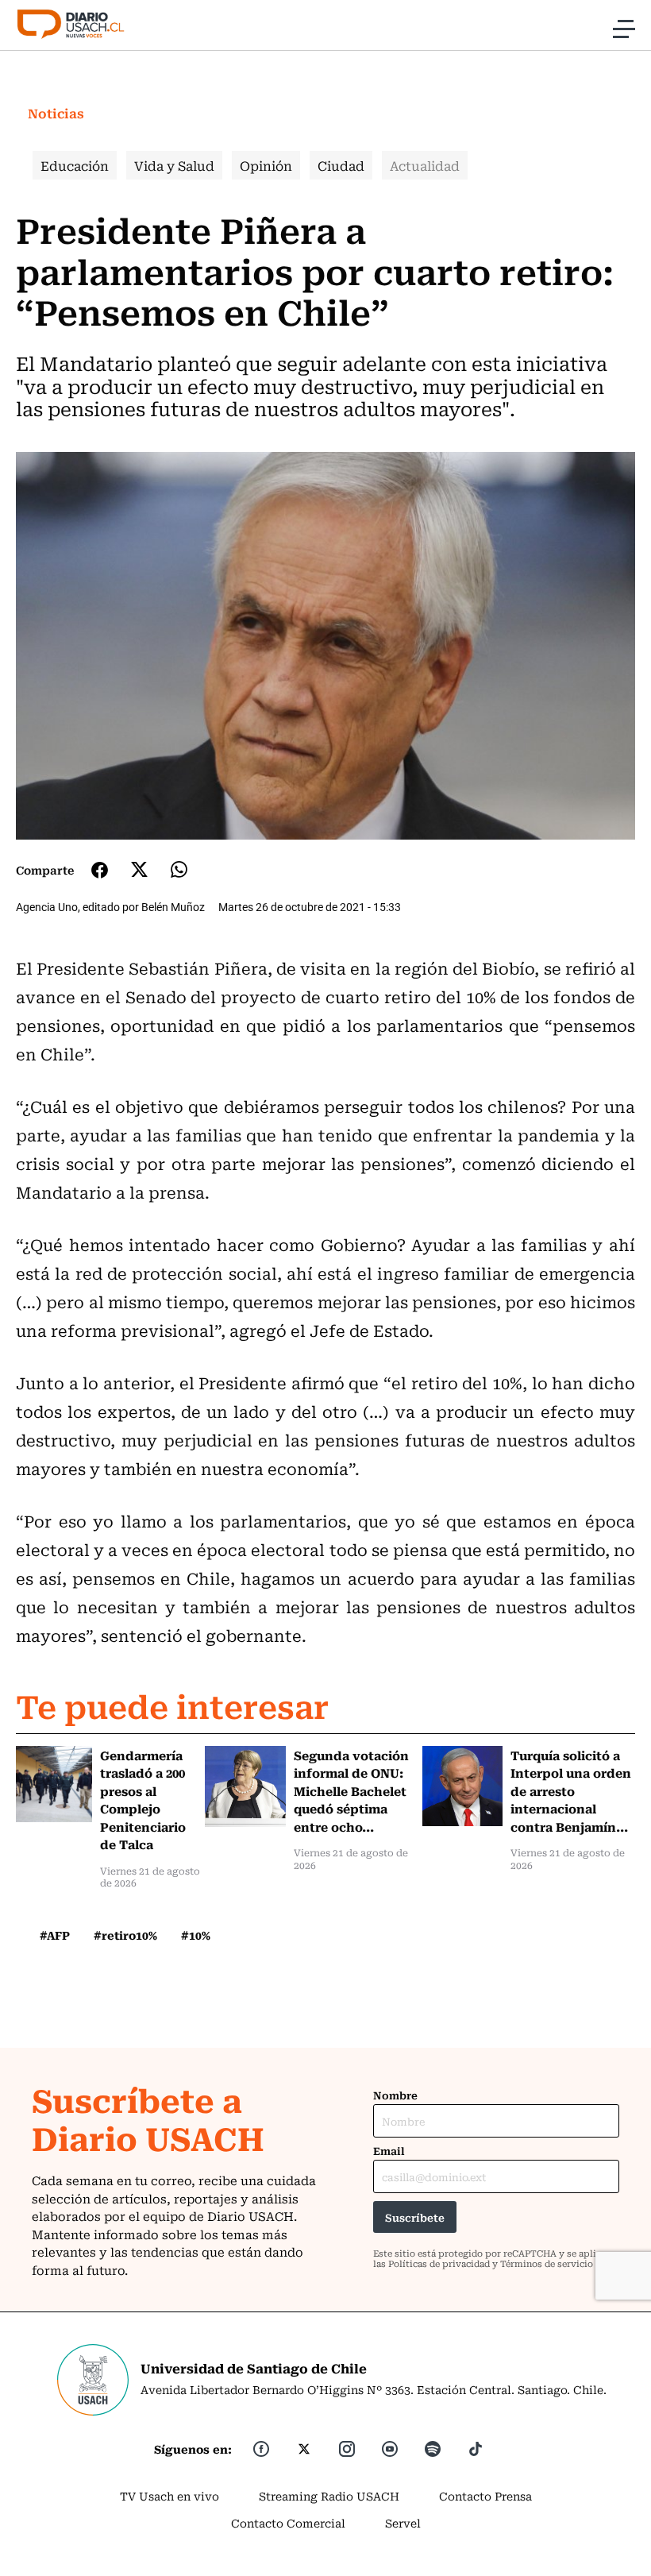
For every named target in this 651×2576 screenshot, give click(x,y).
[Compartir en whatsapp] (179, 869)
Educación (75, 165)
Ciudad (341, 165)
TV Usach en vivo (169, 2496)
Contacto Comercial (288, 2523)
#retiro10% (125, 1935)
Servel (403, 2523)
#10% (196, 1935)
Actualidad (425, 165)
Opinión (266, 165)
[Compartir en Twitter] (139, 869)
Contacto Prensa (485, 2496)
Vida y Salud (174, 165)
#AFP (55, 1935)
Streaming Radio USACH (329, 2496)
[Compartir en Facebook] (100, 870)
